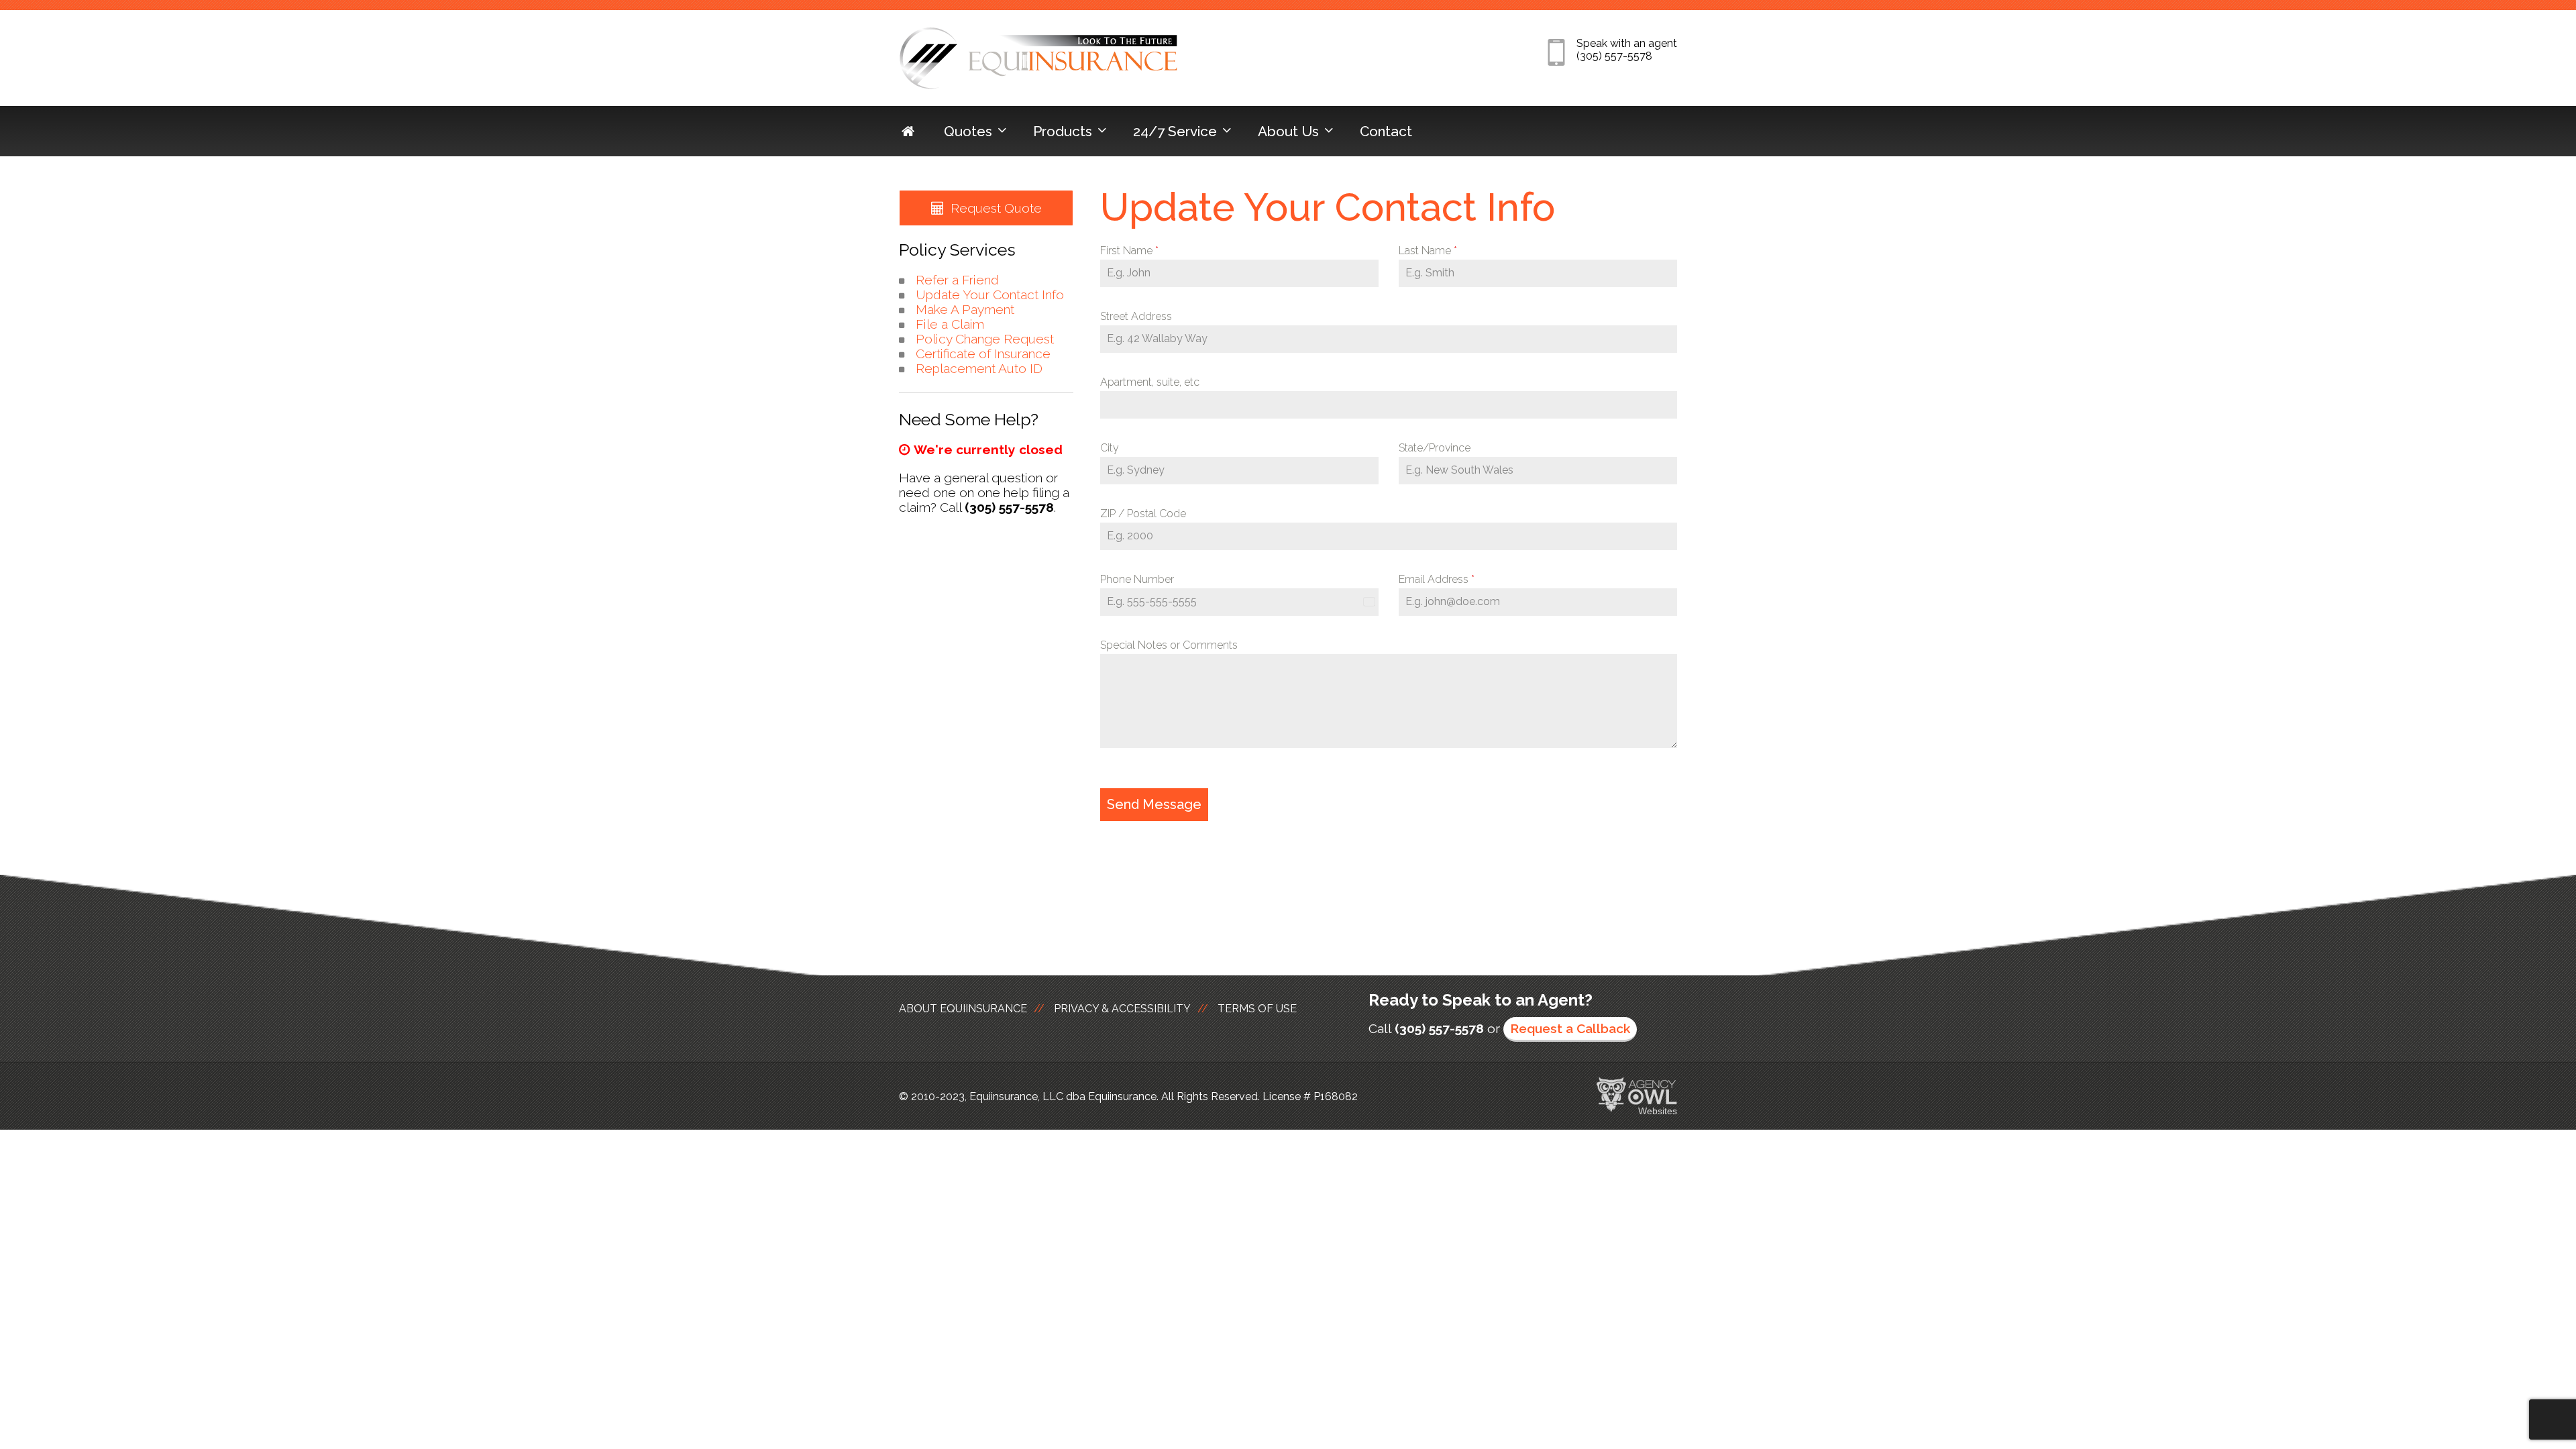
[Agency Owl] (1637, 1095)
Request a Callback (1570, 1028)
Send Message (1154, 804)
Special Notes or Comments (1169, 645)
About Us (1288, 131)
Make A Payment (965, 309)
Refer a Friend (957, 280)
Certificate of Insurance (983, 354)
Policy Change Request (985, 339)
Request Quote (996, 208)
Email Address (1437, 579)
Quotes (968, 131)
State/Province (1435, 448)
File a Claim (950, 324)
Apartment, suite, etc (1150, 382)
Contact (1386, 131)
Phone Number (1137, 579)
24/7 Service (1175, 131)
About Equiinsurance (963, 1009)
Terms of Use (1257, 1009)
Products (1063, 131)
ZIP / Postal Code (1143, 514)
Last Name (1428, 251)
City (1110, 448)
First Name (1129, 251)
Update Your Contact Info (990, 294)
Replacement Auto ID (979, 368)
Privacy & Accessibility (1122, 1009)
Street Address (1136, 316)
